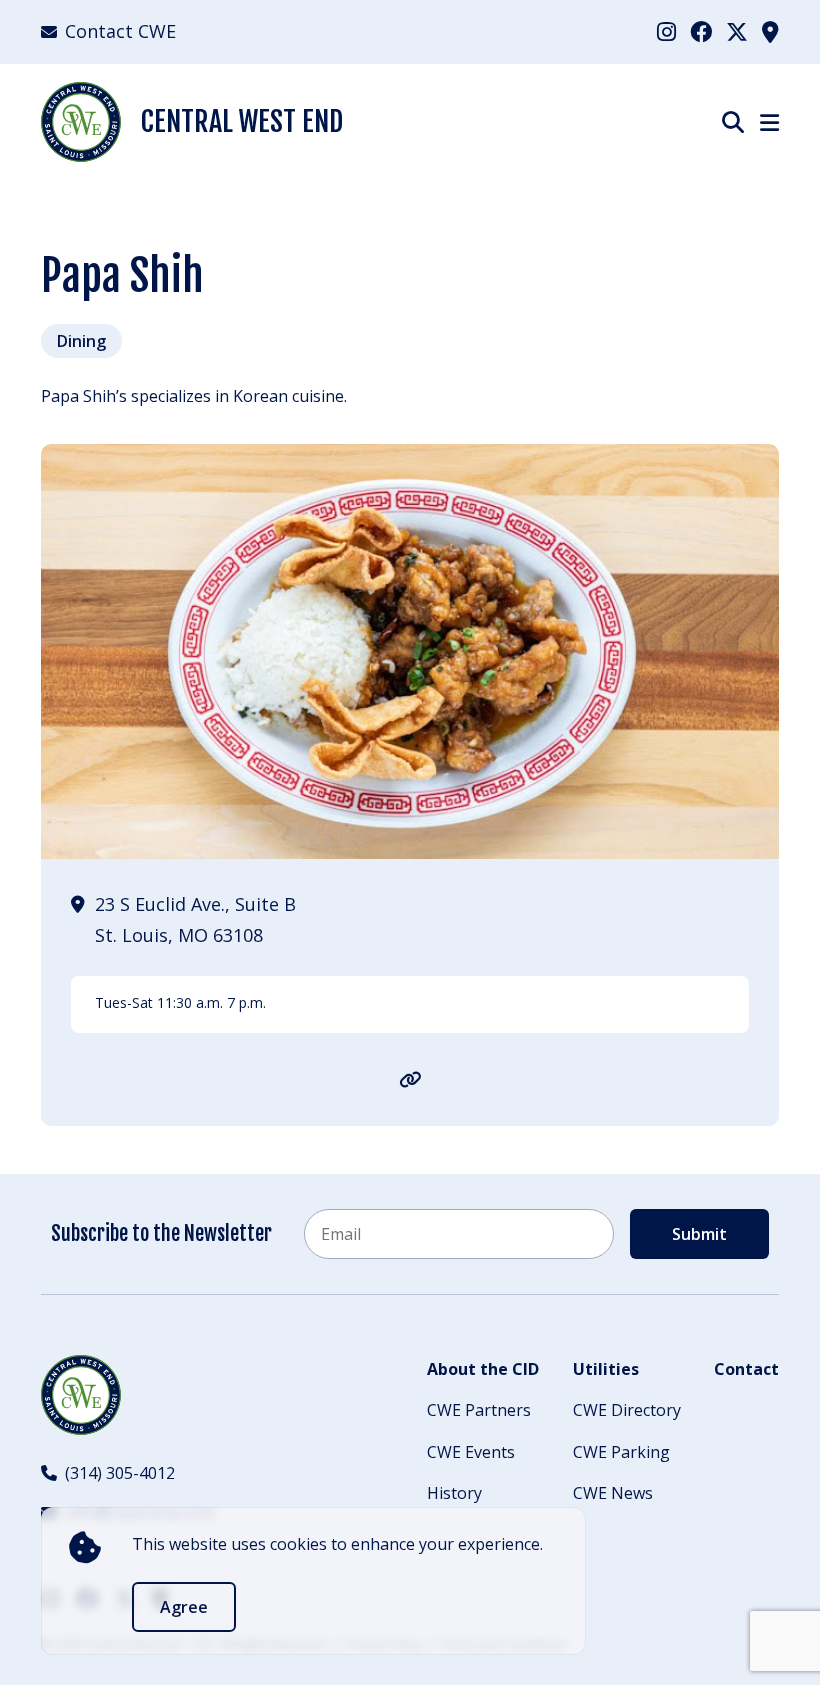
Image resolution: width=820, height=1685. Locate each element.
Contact (746, 1369)
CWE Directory (627, 1410)
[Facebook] (701, 31)
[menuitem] (666, 31)
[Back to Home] (81, 1395)
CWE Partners (479, 1410)
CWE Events (471, 1452)
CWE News (613, 1493)
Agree (184, 1607)
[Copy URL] (410, 1078)
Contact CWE (120, 31)
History (454, 1493)
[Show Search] (733, 121)
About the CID (483, 1369)
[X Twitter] (737, 31)
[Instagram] (666, 31)
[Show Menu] (769, 122)
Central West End (242, 121)
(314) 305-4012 (120, 1473)
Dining (81, 341)
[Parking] (770, 31)
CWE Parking (621, 1452)
